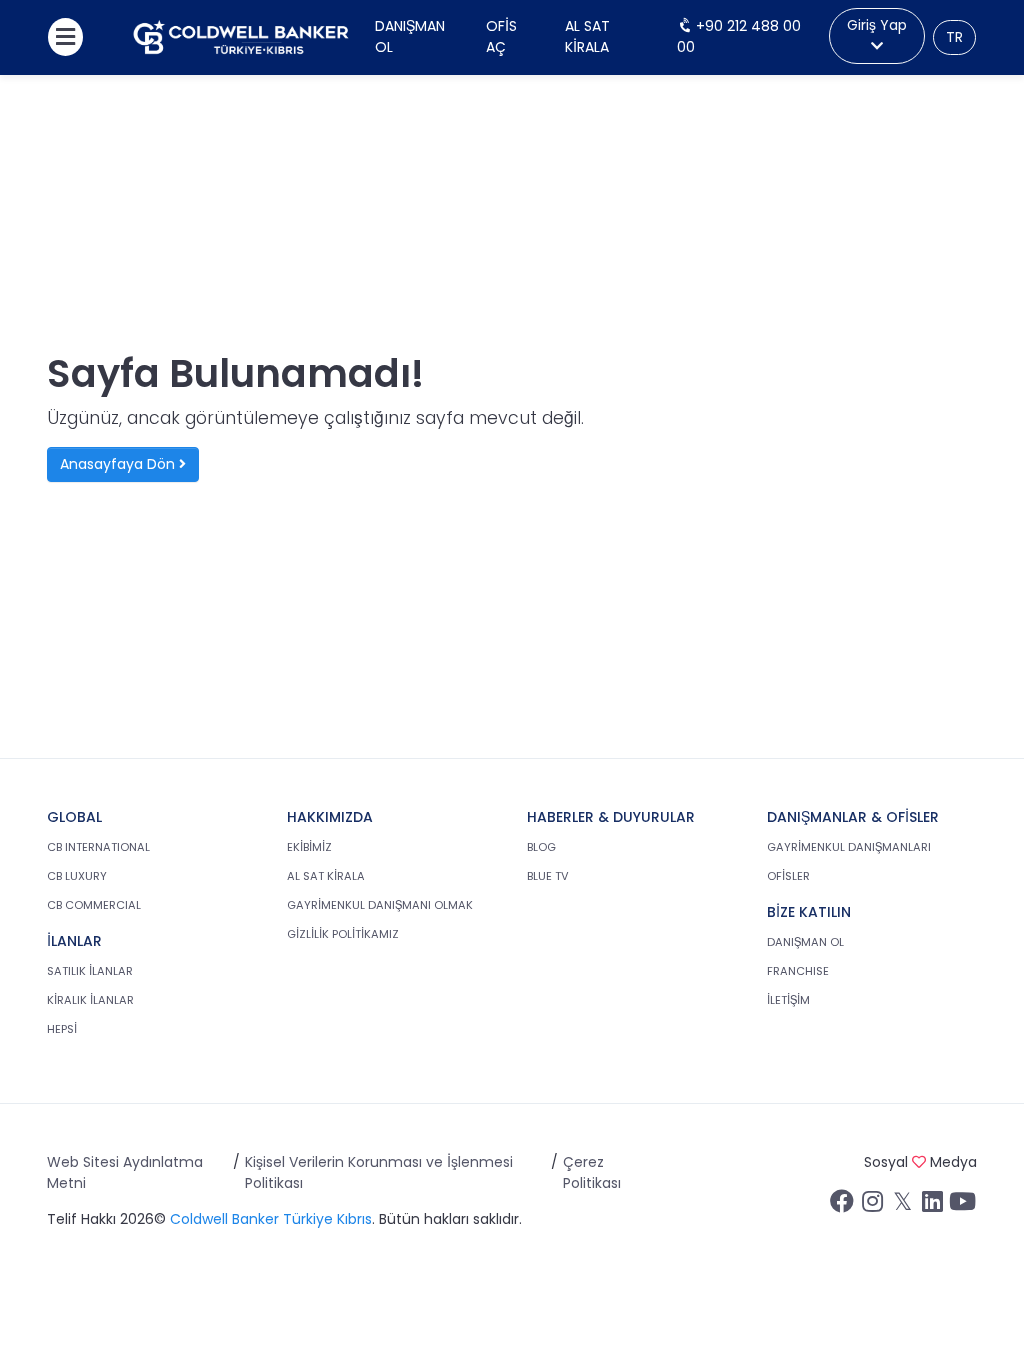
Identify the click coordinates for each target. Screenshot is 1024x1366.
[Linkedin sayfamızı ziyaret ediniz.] (932, 1206)
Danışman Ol (410, 36)
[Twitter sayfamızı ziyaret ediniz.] (902, 1206)
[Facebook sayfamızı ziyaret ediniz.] (842, 1206)
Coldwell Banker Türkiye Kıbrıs (271, 1219)
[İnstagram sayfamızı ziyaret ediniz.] (872, 1206)
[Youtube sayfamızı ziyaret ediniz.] (962, 1206)
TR (954, 37)
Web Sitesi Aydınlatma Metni (125, 1172)
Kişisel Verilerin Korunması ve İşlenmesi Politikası (379, 1172)
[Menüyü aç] (65, 37)
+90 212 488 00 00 (739, 36)
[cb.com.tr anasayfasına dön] (241, 37)
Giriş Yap (877, 25)
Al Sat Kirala (587, 36)
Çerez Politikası (592, 1172)
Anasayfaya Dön (119, 464)
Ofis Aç (501, 36)
